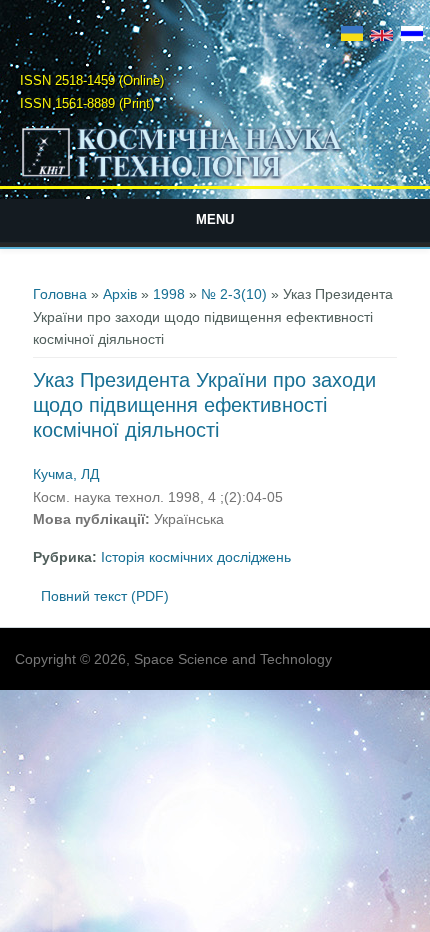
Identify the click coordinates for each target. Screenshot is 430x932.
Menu (215, 219)
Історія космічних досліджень (196, 557)
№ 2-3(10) (234, 294)
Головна (60, 294)
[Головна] (215, 177)
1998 (169, 294)
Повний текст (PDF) (105, 596)
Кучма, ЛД (66, 474)
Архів (120, 294)
